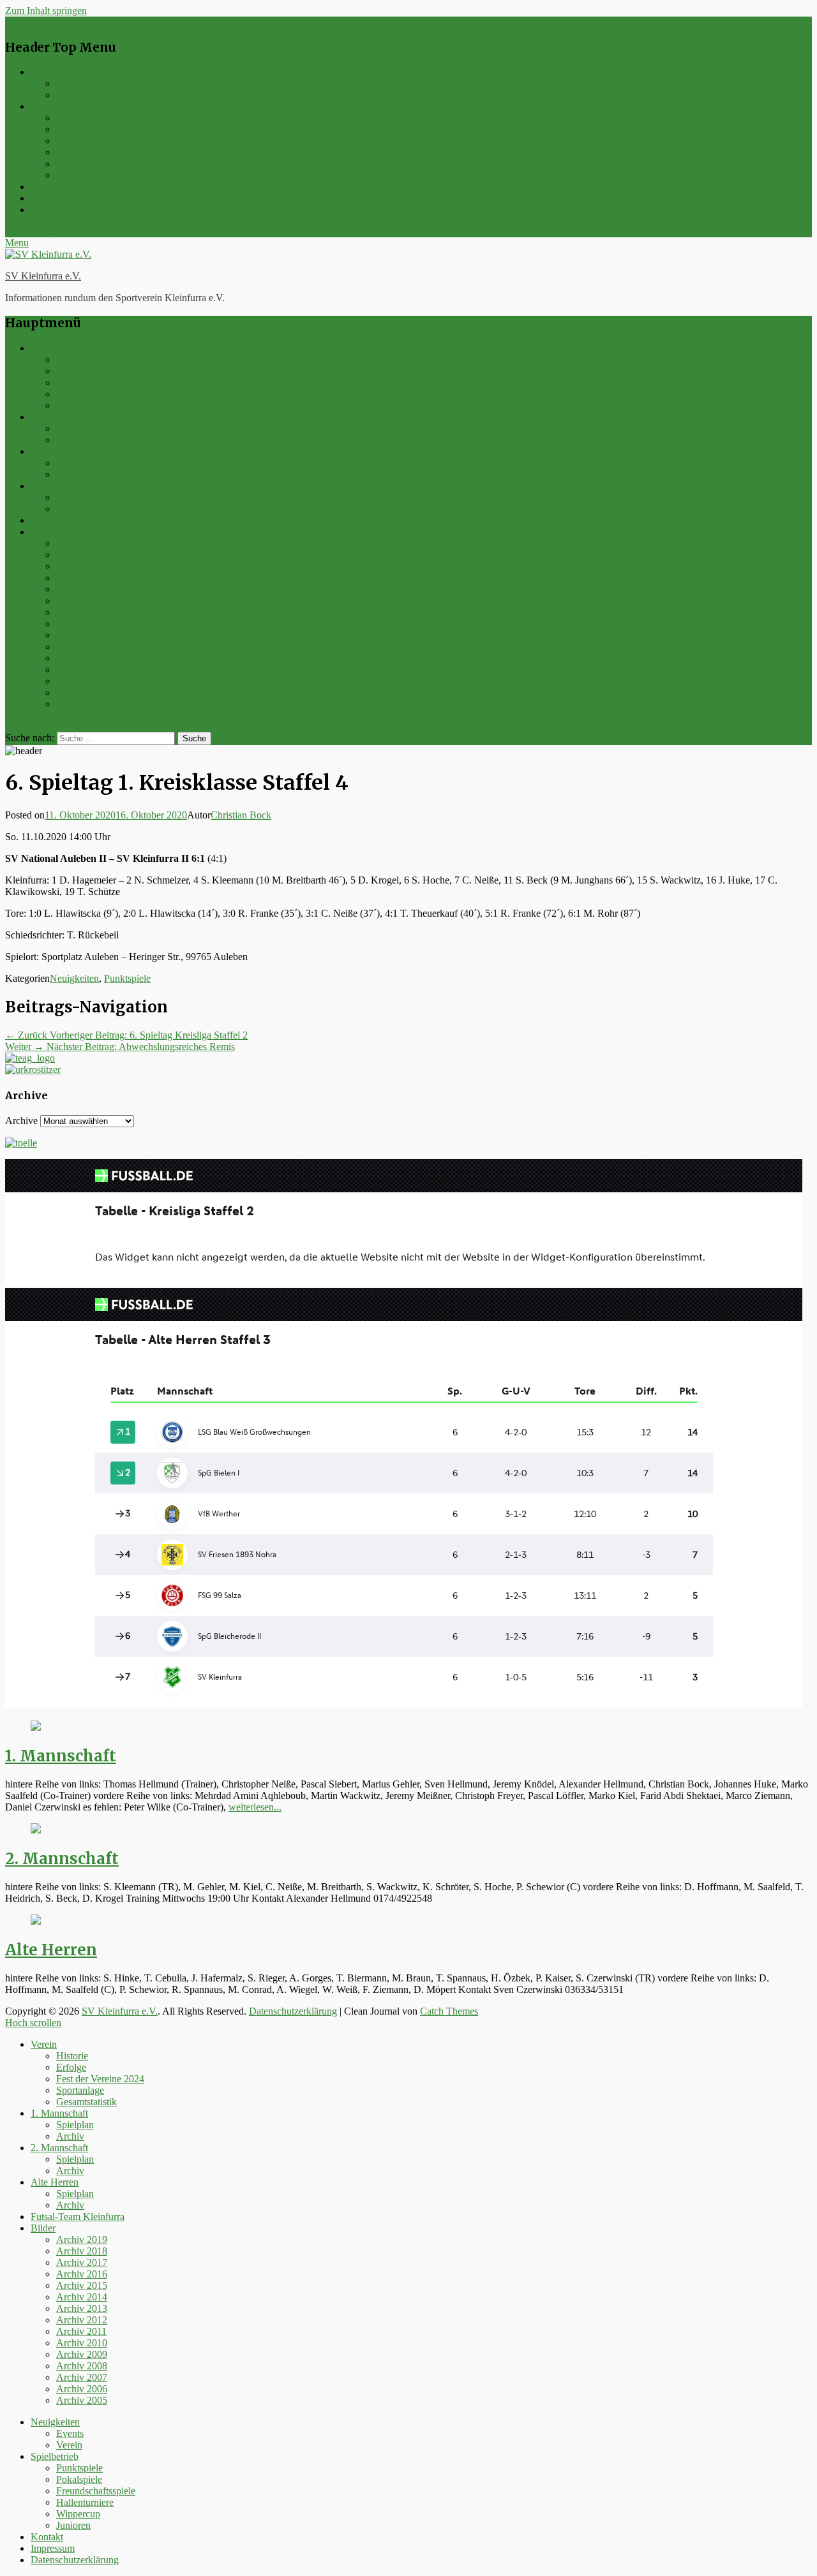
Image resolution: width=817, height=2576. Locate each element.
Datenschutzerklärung (75, 210)
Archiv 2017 (82, 566)
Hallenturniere (85, 152)
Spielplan (75, 428)
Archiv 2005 (82, 704)
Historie (72, 359)
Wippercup (78, 164)
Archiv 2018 (82, 555)
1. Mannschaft (59, 417)
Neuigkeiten (55, 72)
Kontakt (47, 187)
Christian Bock (241, 815)
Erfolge (71, 371)
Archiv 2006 (82, 692)
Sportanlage (80, 394)
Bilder (43, 532)
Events (70, 83)
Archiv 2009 (82, 658)
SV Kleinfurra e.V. (43, 276)
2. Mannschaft (59, 451)
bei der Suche (33, 726)
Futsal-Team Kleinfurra (78, 520)
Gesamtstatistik (86, 405)
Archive (21, 1121)
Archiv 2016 (82, 578)
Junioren (73, 175)
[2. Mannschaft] (36, 1830)
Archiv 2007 (82, 681)
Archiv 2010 (82, 647)
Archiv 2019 (82, 543)
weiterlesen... (255, 1807)
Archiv (70, 440)
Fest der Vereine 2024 (100, 382)
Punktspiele (79, 118)
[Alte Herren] (36, 1921)
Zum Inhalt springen (46, 11)
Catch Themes (449, 2011)
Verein (69, 95)
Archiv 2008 (82, 670)
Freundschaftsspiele (96, 141)
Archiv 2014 (82, 601)
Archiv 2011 (81, 635)
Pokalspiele (79, 129)
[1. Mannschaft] (36, 1727)
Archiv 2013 (82, 612)
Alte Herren (55, 486)
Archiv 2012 (82, 624)
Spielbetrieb (55, 106)
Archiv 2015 (82, 589)
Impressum (53, 198)
